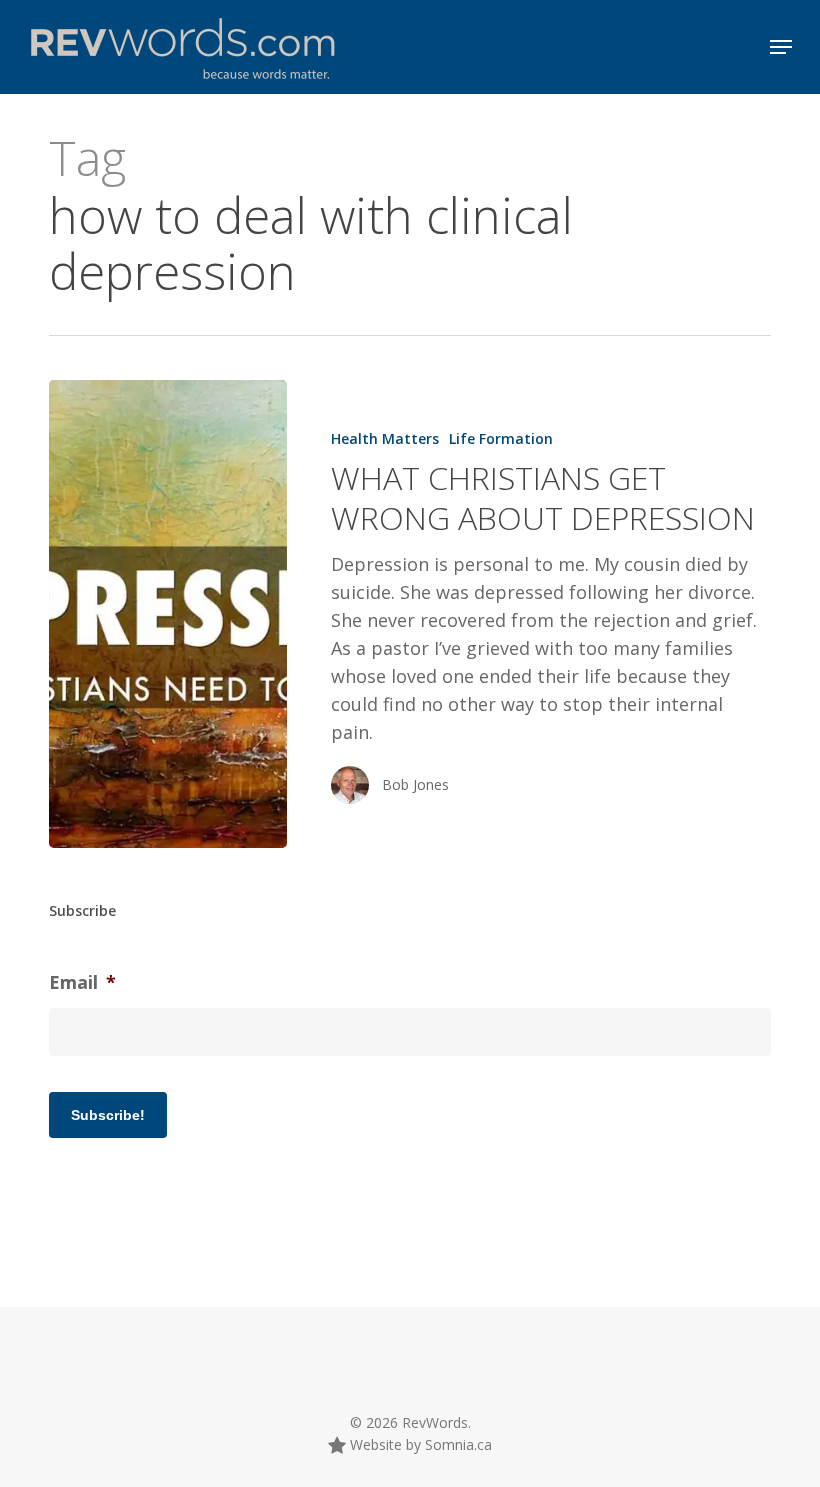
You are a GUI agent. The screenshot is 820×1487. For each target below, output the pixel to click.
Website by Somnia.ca (419, 1444)
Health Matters (385, 438)
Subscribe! (108, 1115)
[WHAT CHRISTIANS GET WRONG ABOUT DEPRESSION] (168, 614)
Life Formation (501, 438)
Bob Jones (415, 784)
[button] (781, 47)
